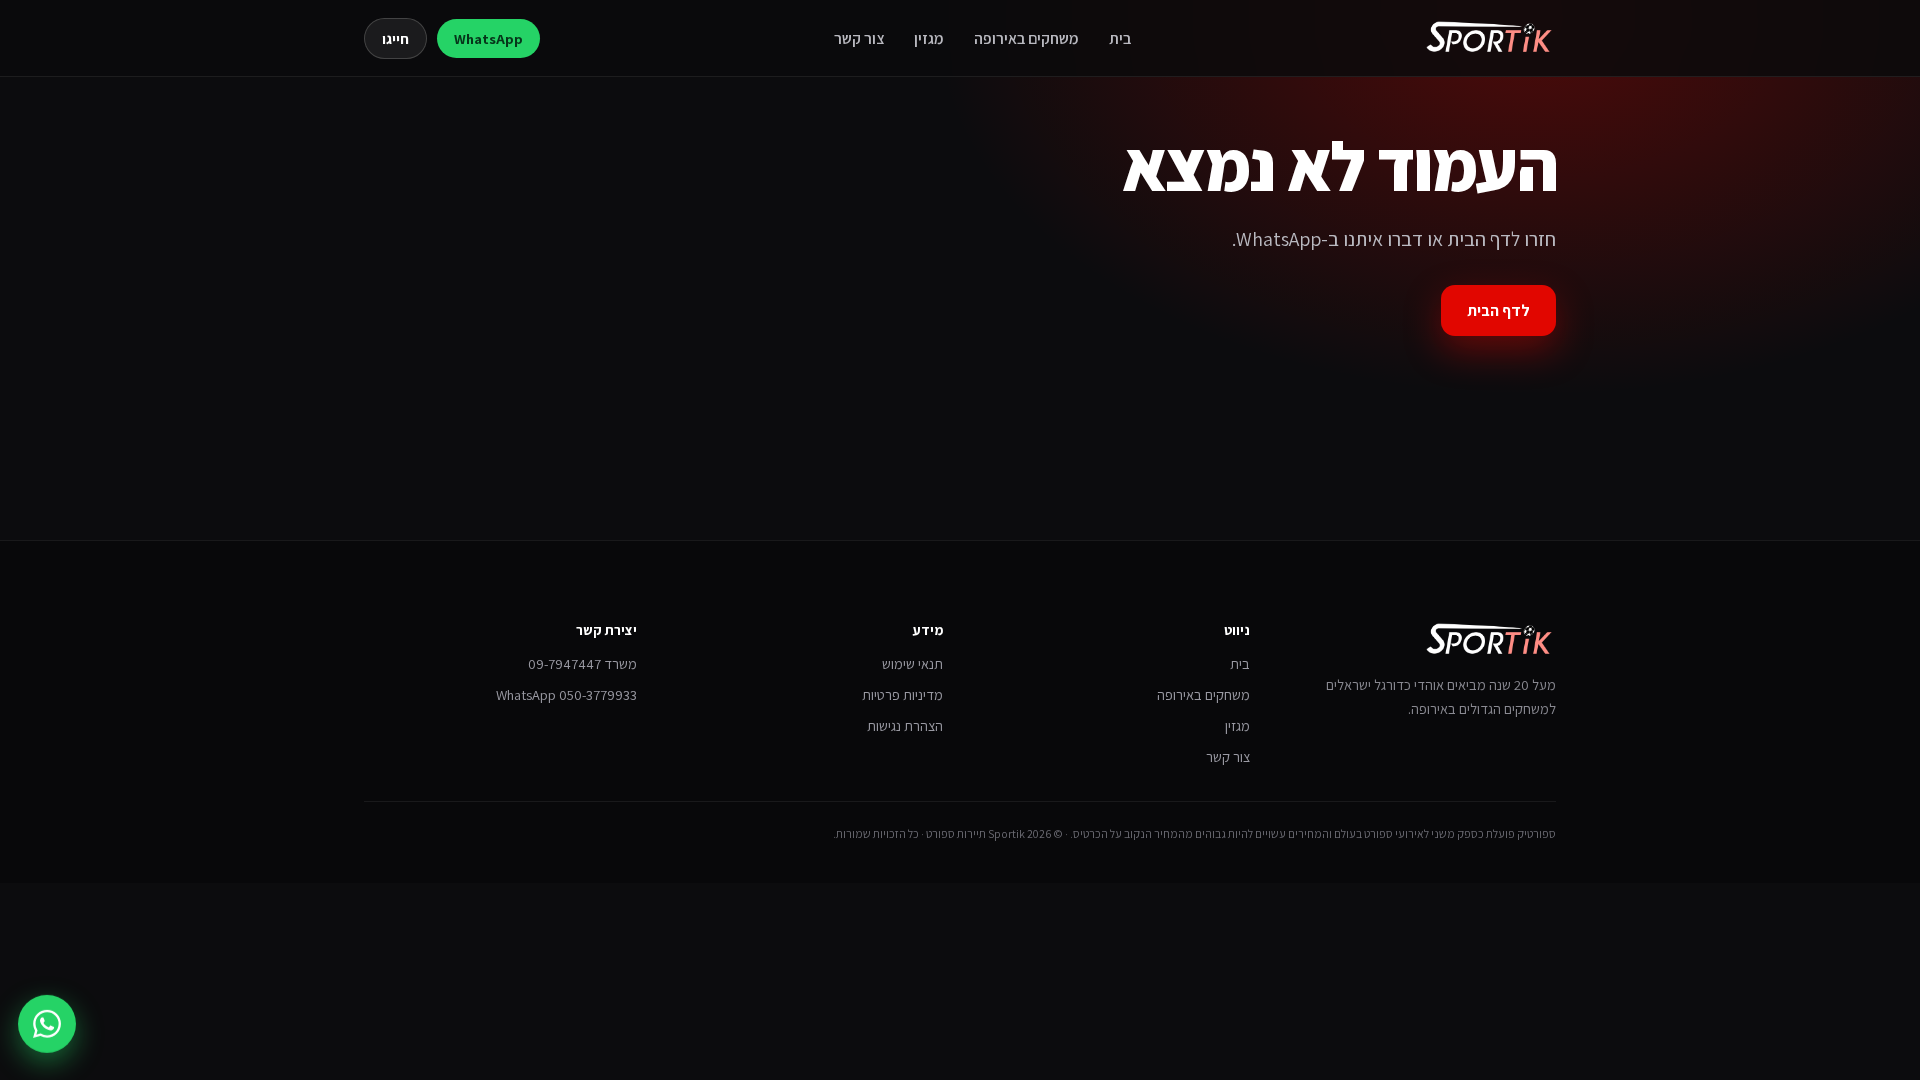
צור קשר (859, 38)
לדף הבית (1498, 310)
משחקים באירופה (1026, 38)
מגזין (929, 38)
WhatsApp (488, 38)
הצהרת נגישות (905, 725)
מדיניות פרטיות (902, 694)
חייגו (395, 38)
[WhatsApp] (47, 1021)
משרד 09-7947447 (582, 663)
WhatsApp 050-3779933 (566, 694)
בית (1120, 38)
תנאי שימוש (912, 663)
